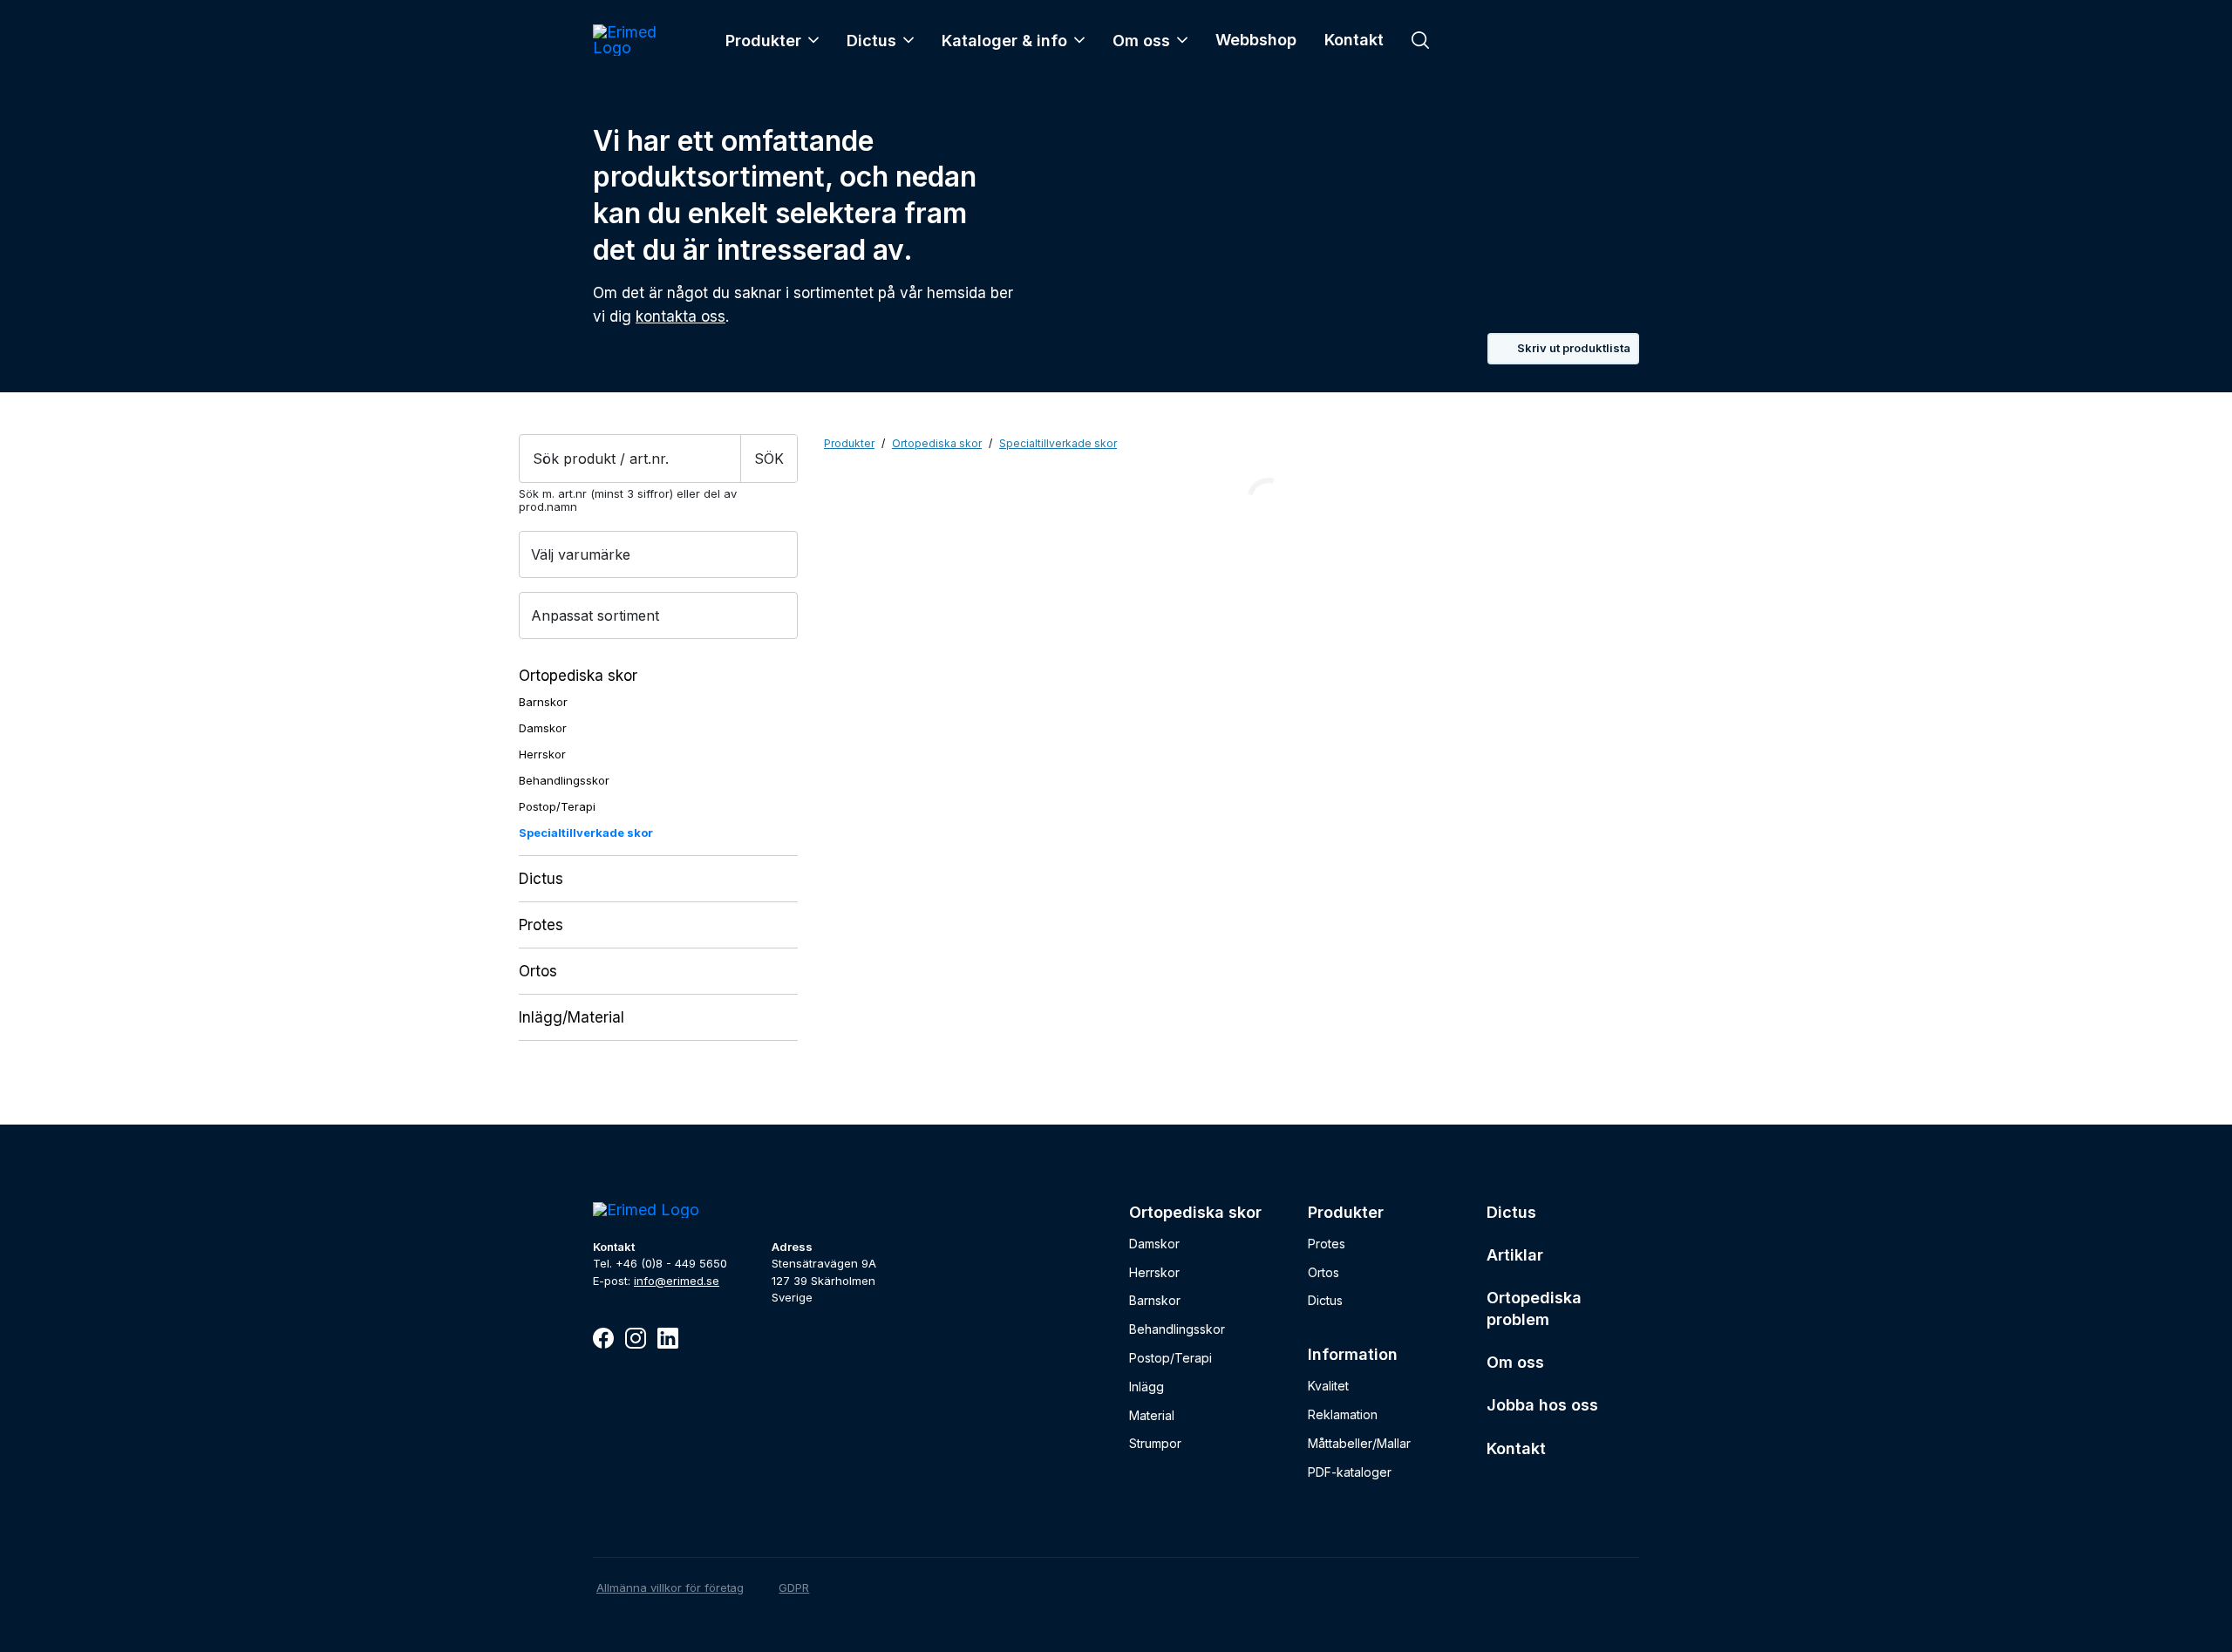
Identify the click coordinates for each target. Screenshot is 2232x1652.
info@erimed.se (677, 1281)
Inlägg (1147, 1387)
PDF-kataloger (1350, 1472)
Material (1152, 1415)
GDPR (794, 1587)
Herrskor (542, 754)
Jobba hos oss (1542, 1405)
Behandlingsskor (564, 780)
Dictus (871, 41)
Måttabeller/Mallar (1359, 1443)
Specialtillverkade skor (586, 833)
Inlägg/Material (572, 1017)
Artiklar (1515, 1255)
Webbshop (1256, 40)
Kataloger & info (1004, 41)
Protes (541, 925)
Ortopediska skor (578, 676)
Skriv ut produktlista (1574, 348)
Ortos (538, 971)
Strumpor (1155, 1443)
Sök (769, 459)
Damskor (543, 728)
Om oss (1141, 41)
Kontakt (1354, 40)
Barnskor (543, 702)
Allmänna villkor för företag (670, 1587)
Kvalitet (1328, 1386)
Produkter (763, 41)
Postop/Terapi (557, 806)
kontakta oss (680, 316)
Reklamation (1343, 1414)
